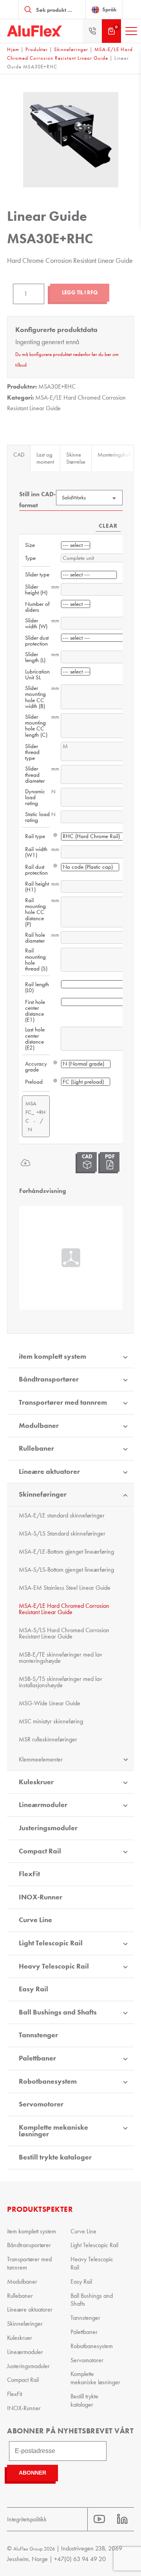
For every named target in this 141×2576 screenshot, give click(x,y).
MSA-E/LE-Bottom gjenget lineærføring (66, 1551)
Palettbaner (37, 2058)
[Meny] (131, 31)
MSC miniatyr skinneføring (51, 1721)
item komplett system (32, 2231)
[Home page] (34, 31)
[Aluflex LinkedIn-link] (122, 2519)
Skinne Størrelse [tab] (76, 458)
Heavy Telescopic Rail (54, 1966)
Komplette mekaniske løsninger (53, 2131)
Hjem (13, 49)
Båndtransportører (29, 2245)
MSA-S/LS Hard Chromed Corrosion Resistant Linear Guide (64, 1633)
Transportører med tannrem (29, 2263)
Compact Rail (40, 1851)
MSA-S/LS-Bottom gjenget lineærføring (66, 1570)
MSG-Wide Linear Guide (50, 1703)
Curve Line (35, 1920)
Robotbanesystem (48, 2081)
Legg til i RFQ (80, 293)
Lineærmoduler (43, 1805)
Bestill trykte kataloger (55, 2157)
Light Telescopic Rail (51, 1943)
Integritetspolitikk (27, 2519)
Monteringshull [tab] (114, 455)
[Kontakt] (92, 31)
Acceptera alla (71, 1394)
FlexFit (29, 1874)
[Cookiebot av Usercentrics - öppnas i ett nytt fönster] (99, 1130)
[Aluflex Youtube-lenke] (99, 2519)
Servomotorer (41, 2104)
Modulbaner (22, 2282)
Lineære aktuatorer (49, 1471)
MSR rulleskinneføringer (48, 1739)
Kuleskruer (36, 1782)
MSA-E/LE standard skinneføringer (62, 1515)
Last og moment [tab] (45, 458)
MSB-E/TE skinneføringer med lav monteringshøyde (61, 1658)
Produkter (37, 49)
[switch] (121, 1290)
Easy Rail (33, 1989)
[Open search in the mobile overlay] (52, 9)
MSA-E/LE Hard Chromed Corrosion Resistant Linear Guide (64, 1609)
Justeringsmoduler (48, 1828)
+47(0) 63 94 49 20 (80, 2559)
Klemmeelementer (41, 1759)
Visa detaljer (100, 1370)
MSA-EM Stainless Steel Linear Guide (65, 1588)
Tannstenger (38, 2035)
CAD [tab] (19, 455)
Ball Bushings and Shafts (58, 2012)
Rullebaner (20, 2296)
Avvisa (70, 1440)
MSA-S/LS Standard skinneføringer (62, 1533)
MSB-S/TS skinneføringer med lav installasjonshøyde (61, 1682)
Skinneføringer (71, 49)
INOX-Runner (41, 1897)
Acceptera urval (70, 1417)
